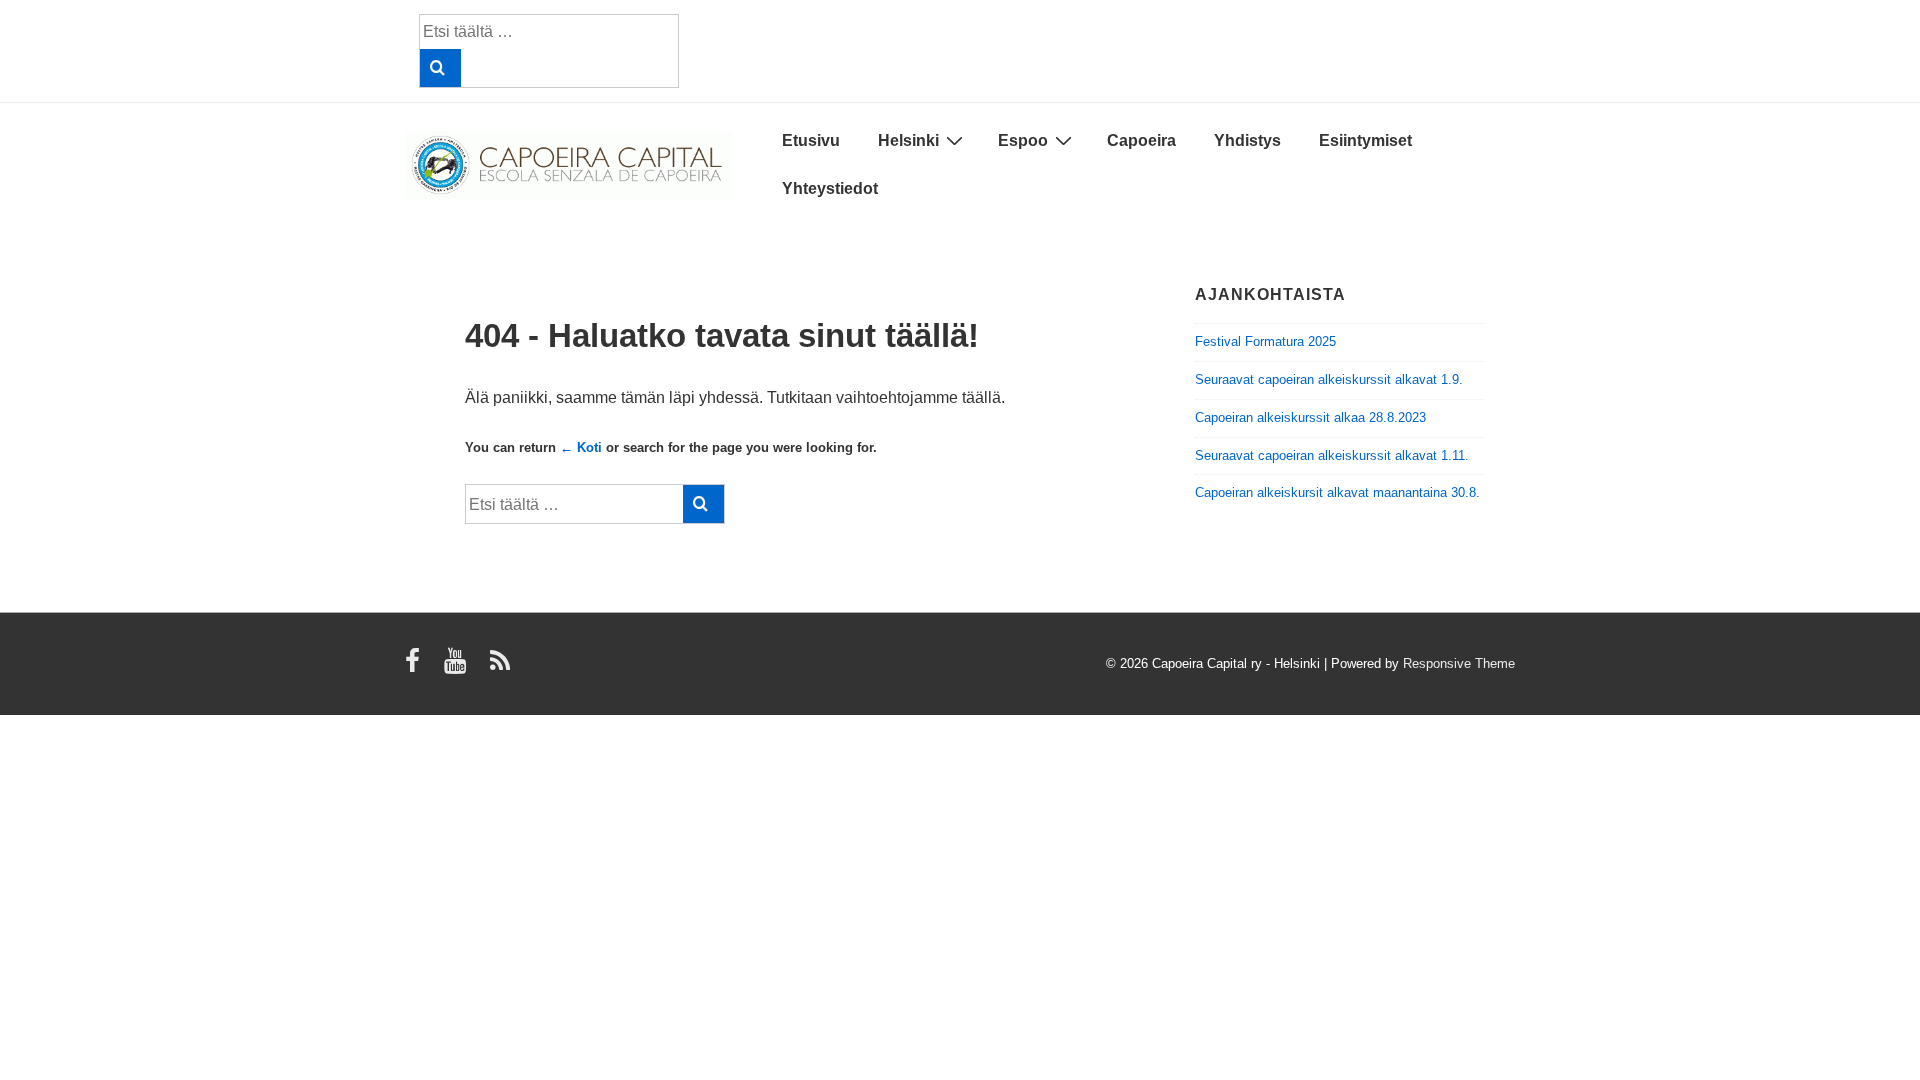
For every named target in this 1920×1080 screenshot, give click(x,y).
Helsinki (908, 140)
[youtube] (459, 667)
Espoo (1023, 140)
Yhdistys (1247, 140)
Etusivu (811, 140)
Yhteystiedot (830, 188)
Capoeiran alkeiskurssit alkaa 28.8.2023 (1310, 417)
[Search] (440, 68)
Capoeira (1141, 140)
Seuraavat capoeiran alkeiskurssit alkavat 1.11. (1332, 455)
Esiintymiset (1365, 140)
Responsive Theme (1459, 663)
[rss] (502, 667)
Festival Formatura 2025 (1265, 341)
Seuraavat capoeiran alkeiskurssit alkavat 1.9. (1329, 379)
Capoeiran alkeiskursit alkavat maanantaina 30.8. (1337, 492)
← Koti (581, 447)
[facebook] (417, 667)
